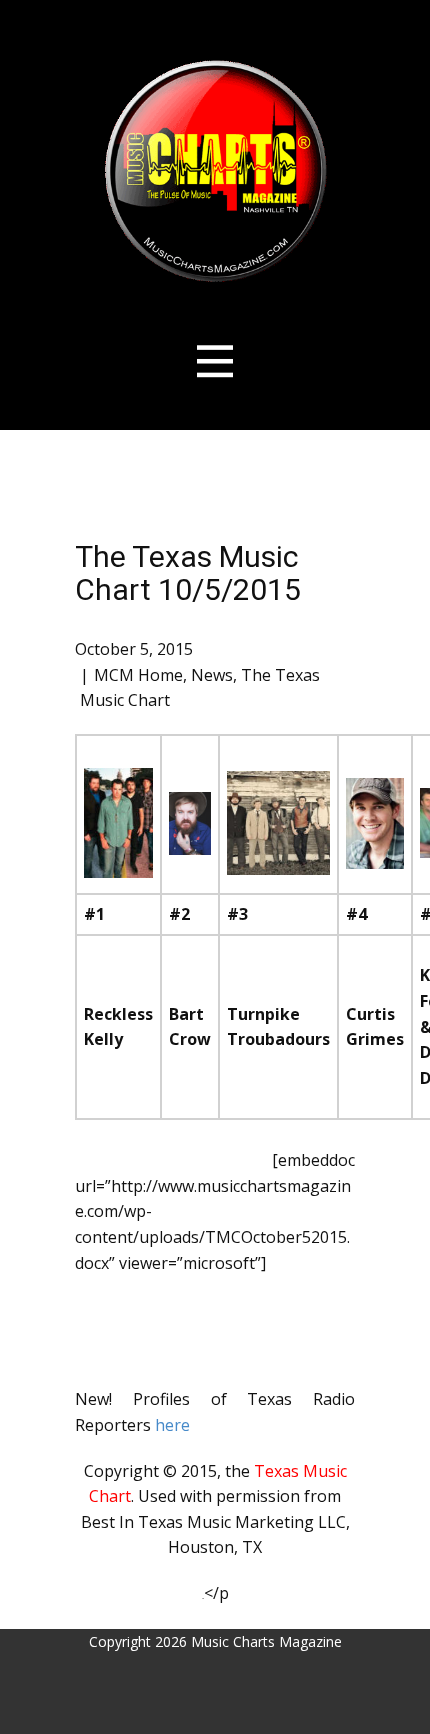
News (212, 675)
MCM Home (138, 675)
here (170, 1425)
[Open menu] (215, 361)
